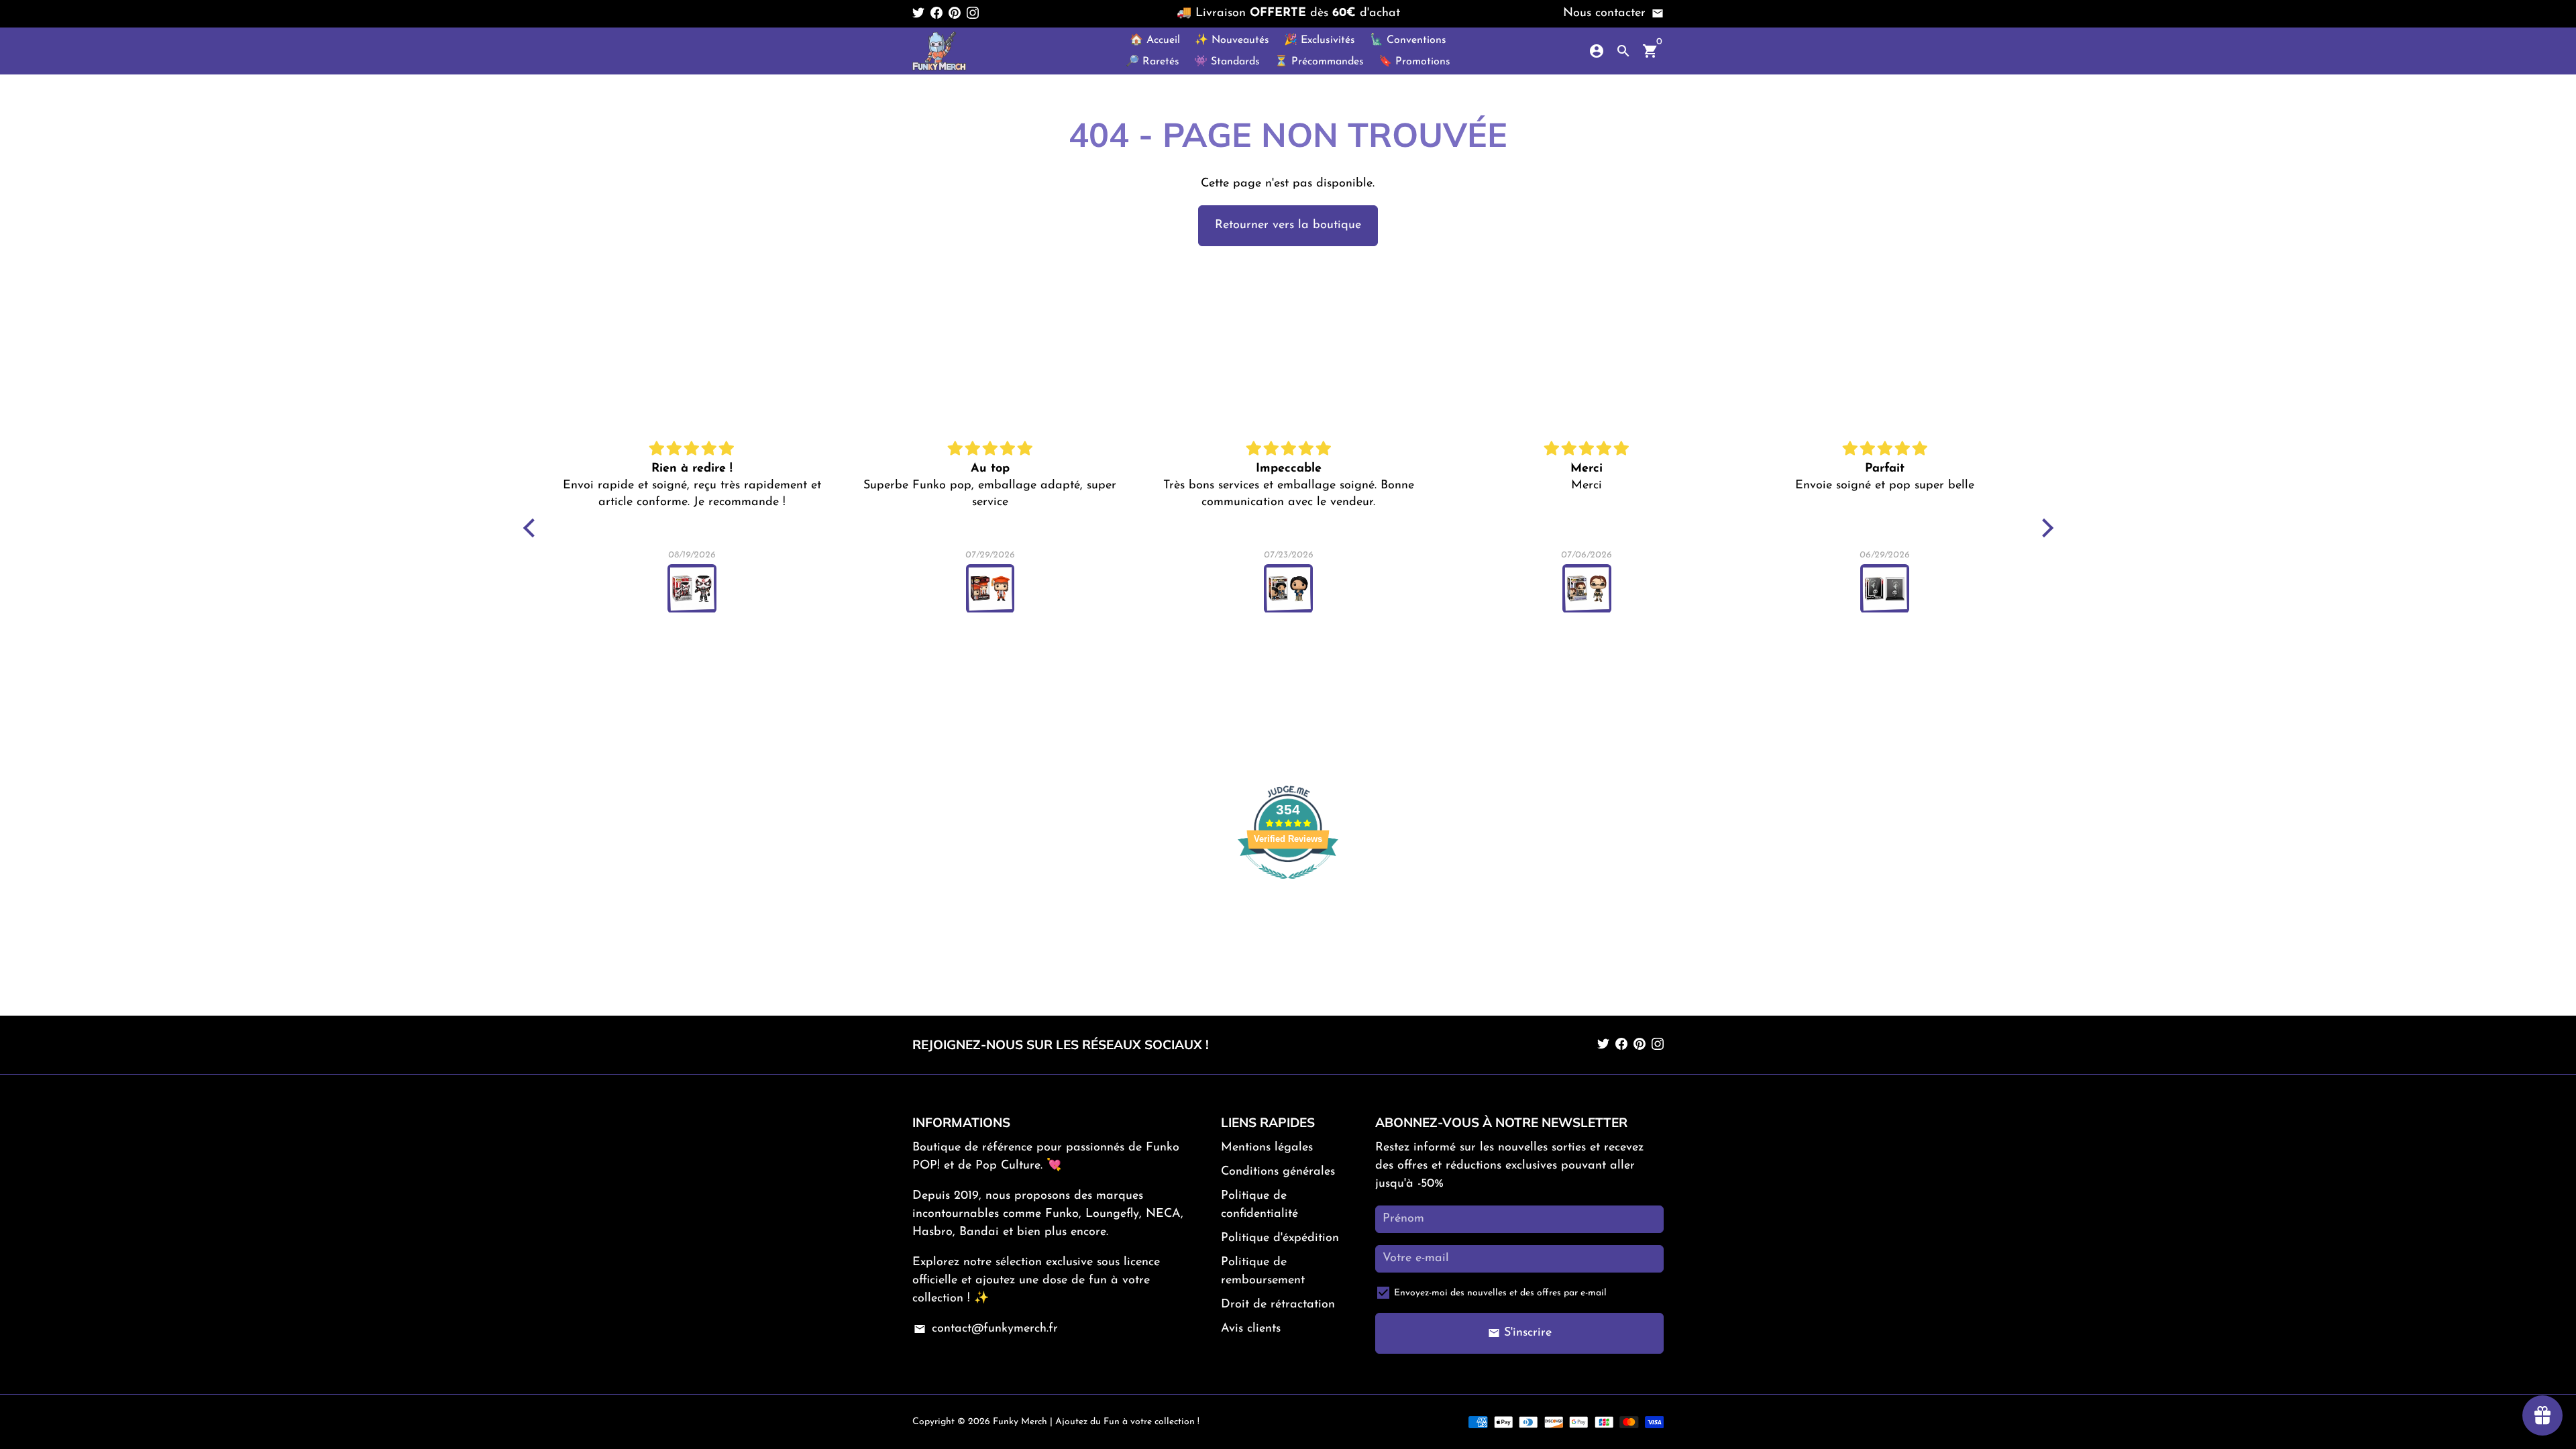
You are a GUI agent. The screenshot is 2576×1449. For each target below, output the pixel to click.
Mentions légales (1267, 1148)
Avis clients (1251, 1329)
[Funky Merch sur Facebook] (936, 13)
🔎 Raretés (1152, 62)
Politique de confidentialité (1259, 1205)
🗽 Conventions (1408, 40)
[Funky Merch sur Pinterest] (955, 13)
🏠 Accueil (1155, 40)
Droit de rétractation (1278, 1305)
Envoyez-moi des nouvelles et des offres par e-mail (1500, 1293)
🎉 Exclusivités (1320, 40)
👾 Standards (1227, 62)
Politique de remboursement (1263, 1272)
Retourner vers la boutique (1288, 225)
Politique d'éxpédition (1280, 1238)
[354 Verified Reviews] (1288, 887)
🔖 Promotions (1414, 62)
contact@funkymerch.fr (985, 1329)
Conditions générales (1278, 1172)
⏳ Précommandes (1319, 62)
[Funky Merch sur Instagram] (973, 13)
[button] (532, 528)
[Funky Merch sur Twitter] (918, 13)
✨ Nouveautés (1232, 40)
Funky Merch (1020, 1422)
